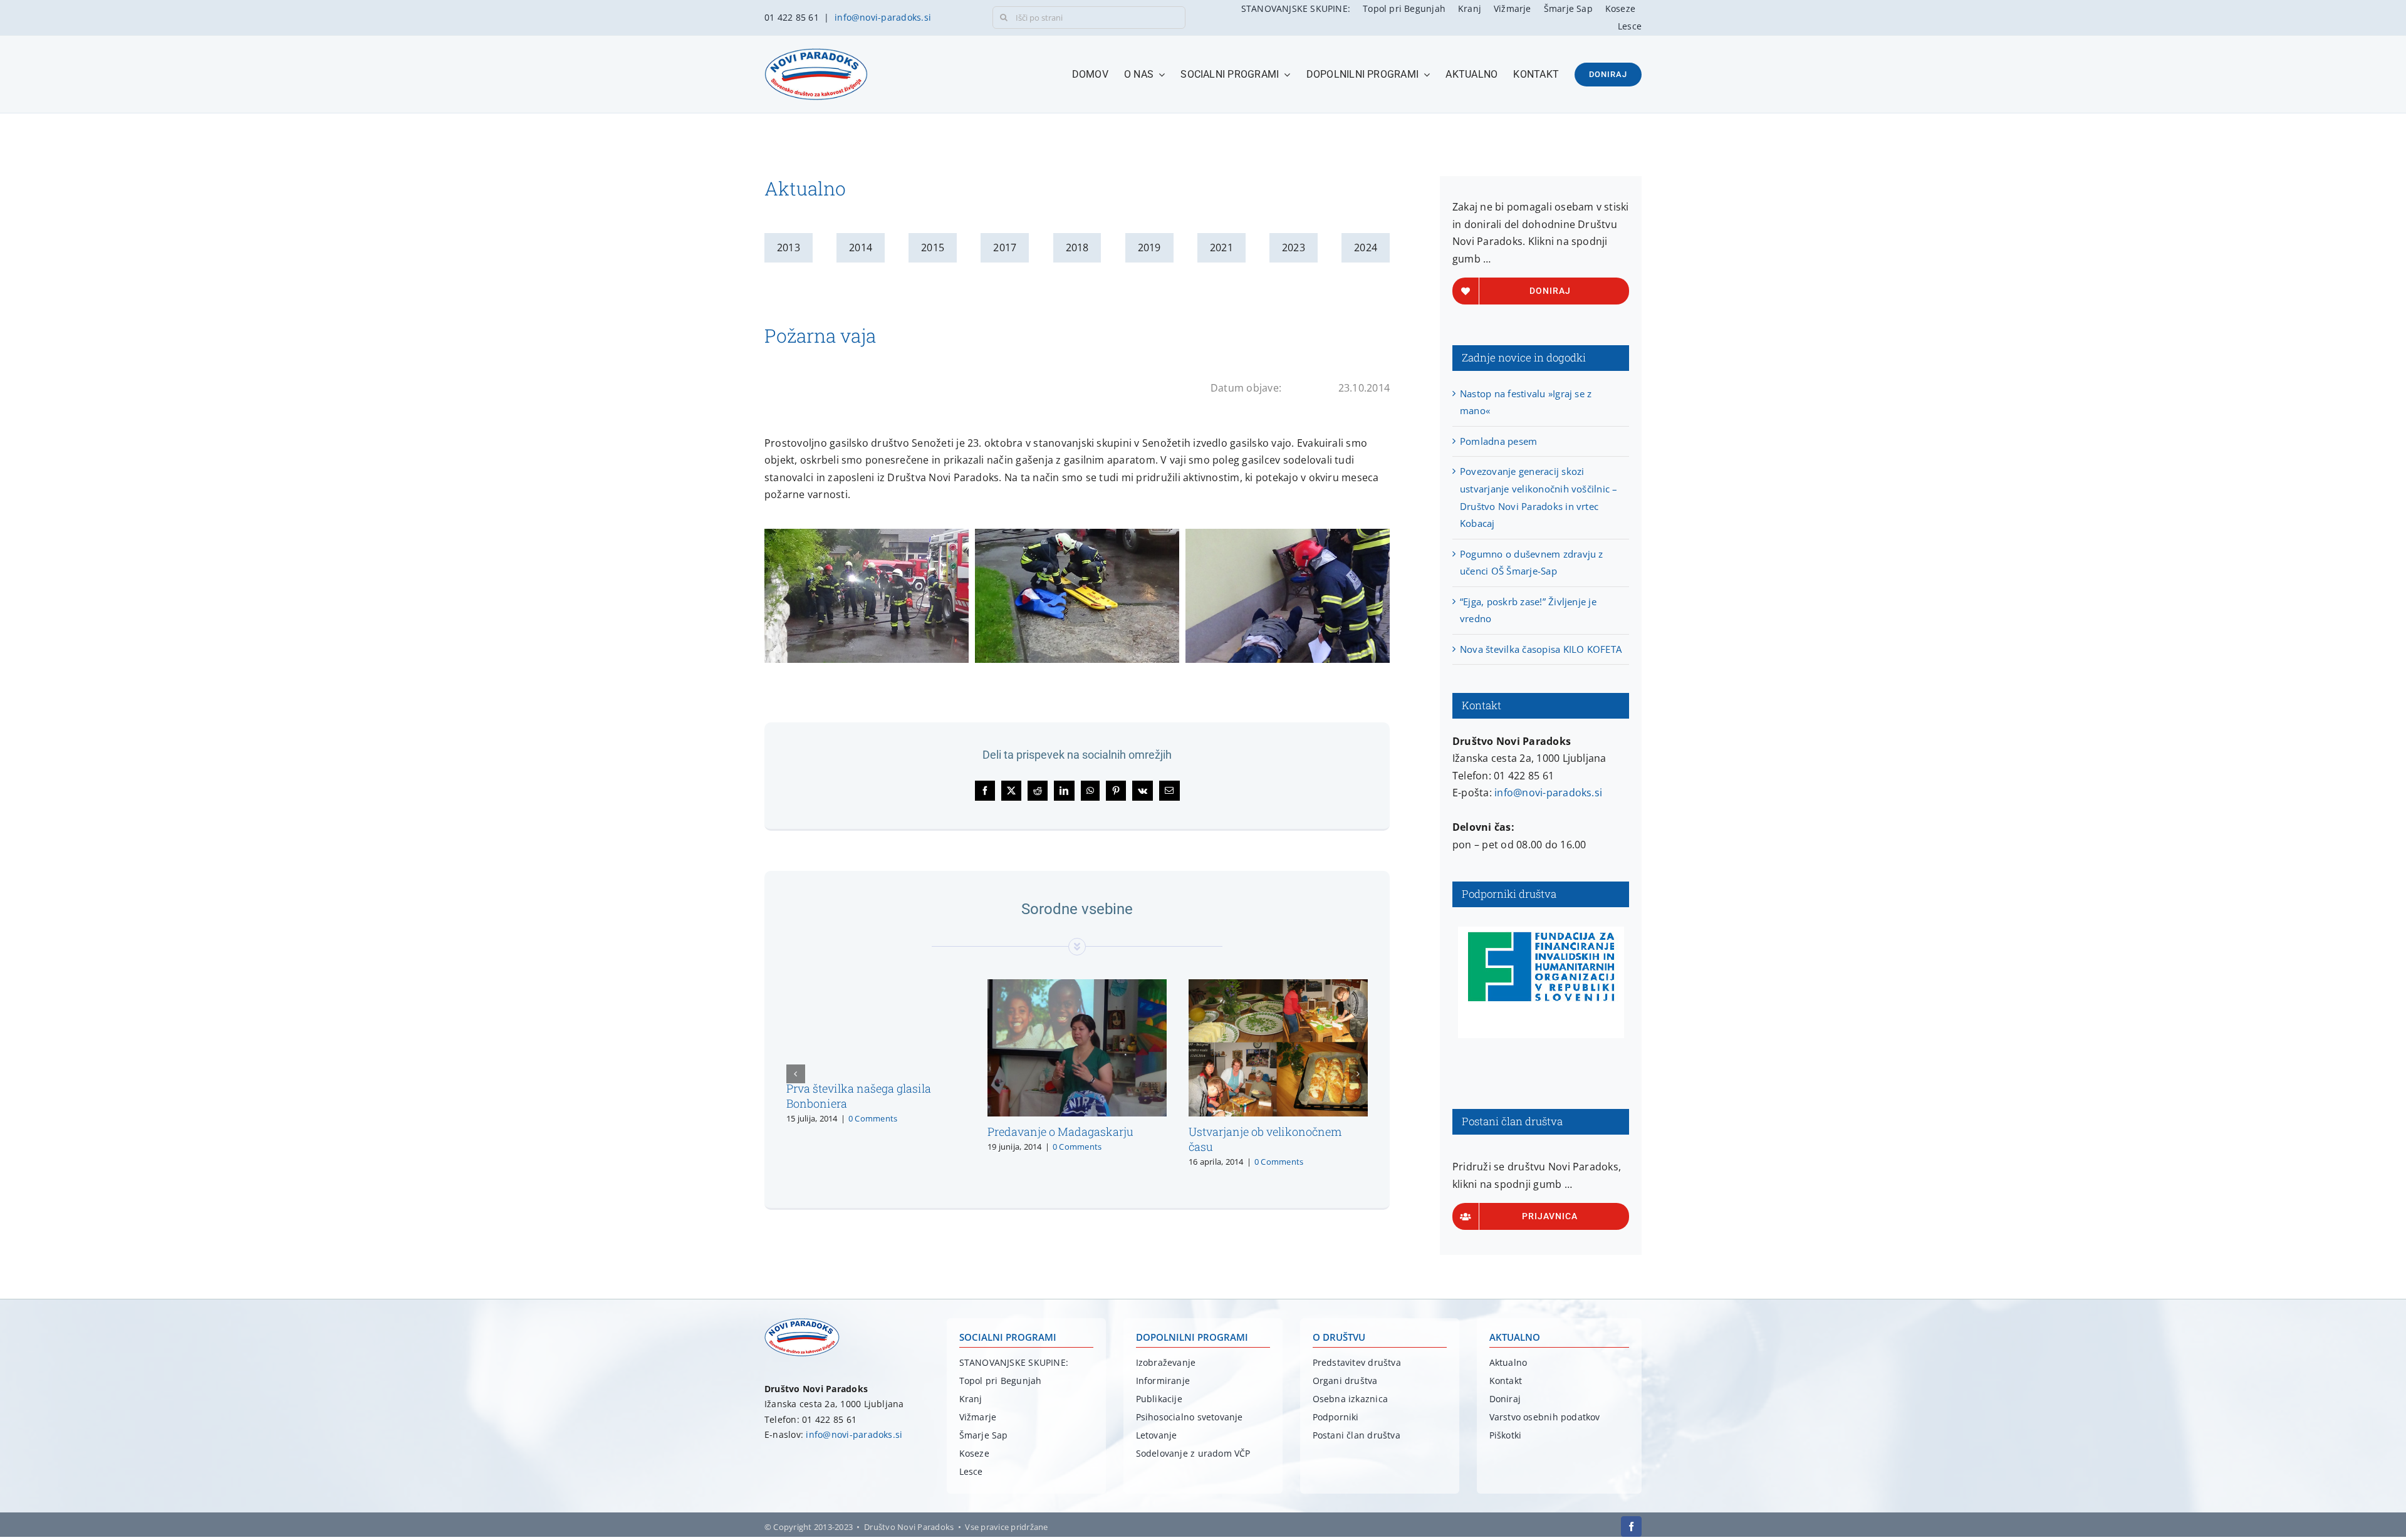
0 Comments (873, 1118)
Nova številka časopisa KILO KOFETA (1541, 649)
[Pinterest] (1116, 791)
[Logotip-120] (802, 1323)
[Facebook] (985, 791)
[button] (796, 1074)
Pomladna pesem (1498, 441)
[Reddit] (1038, 791)
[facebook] (1631, 1527)
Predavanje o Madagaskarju (1060, 1132)
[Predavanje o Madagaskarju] (1077, 986)
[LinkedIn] (1064, 791)
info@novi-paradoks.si (883, 17)
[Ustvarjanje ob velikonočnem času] (1278, 986)
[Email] (1169, 791)
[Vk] (1143, 791)
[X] (1011, 791)
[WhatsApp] (1090, 791)
